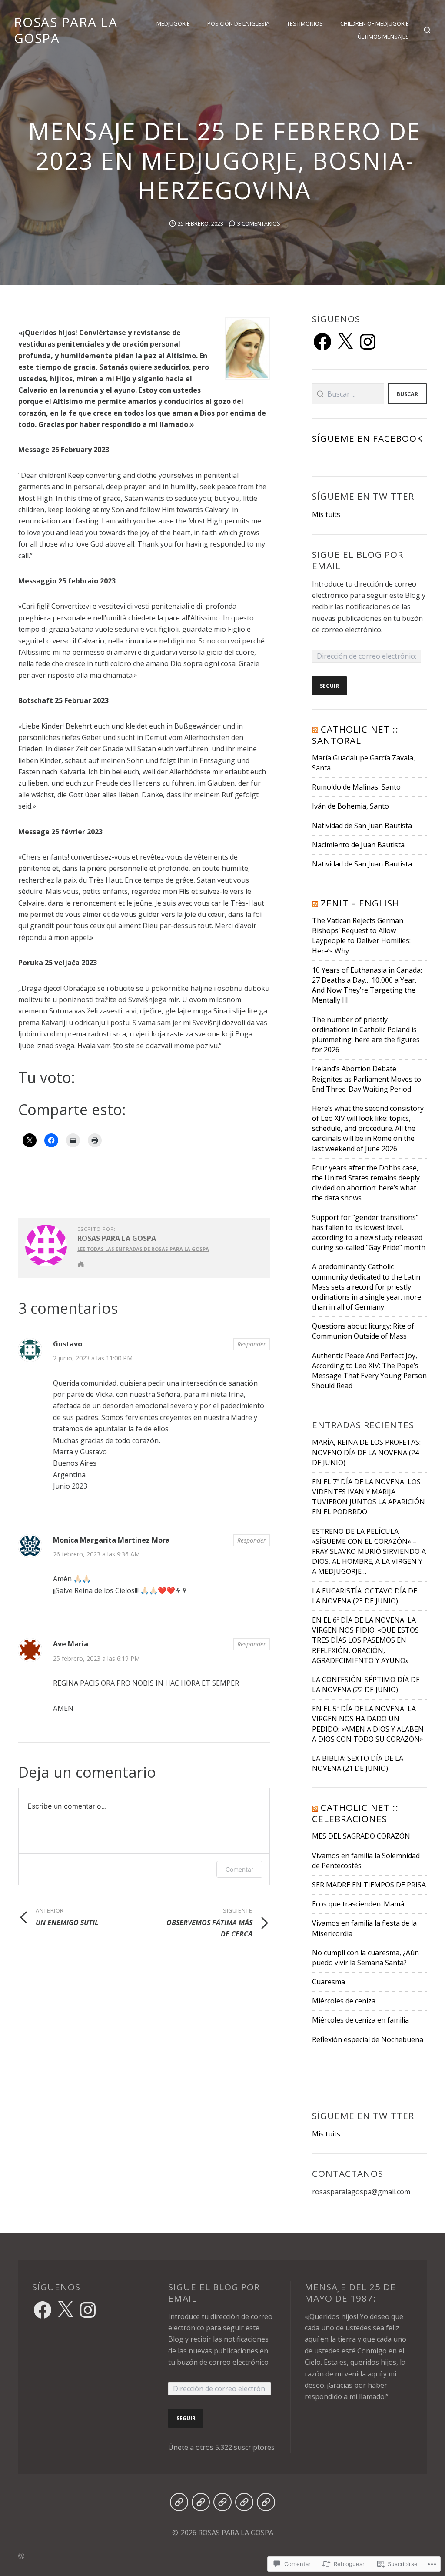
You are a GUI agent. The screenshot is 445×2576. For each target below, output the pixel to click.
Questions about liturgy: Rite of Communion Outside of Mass (363, 1331)
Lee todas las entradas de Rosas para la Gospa (143, 1249)
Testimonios (305, 23)
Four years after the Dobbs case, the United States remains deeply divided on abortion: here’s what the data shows (366, 1183)
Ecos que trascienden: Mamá (358, 1904)
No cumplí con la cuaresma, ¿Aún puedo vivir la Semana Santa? (365, 1958)
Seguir (329, 686)
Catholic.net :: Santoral (355, 735)
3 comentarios (259, 223)
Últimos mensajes (383, 37)
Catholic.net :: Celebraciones (355, 1813)
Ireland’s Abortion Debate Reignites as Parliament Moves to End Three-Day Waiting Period (367, 1079)
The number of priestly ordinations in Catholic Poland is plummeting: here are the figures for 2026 (366, 1035)
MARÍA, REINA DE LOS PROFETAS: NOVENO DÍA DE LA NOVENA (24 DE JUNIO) (366, 1452)
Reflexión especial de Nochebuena (368, 2039)
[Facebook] (322, 342)
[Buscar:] (348, 394)
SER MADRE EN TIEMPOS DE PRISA (369, 1885)
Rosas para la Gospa (117, 1238)
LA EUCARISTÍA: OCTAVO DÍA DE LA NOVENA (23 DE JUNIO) (365, 1596)
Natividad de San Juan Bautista (362, 826)
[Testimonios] (222, 2502)
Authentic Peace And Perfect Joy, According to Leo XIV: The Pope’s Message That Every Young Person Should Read (369, 1371)
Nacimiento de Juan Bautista (358, 845)
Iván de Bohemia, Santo (350, 806)
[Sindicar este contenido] (315, 729)
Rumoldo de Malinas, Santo (356, 787)
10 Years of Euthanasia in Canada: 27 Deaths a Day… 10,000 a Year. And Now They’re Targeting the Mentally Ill (367, 985)
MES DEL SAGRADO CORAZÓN (361, 1836)
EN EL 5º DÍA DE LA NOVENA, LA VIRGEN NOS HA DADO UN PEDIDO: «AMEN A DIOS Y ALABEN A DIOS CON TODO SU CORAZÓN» (368, 1724)
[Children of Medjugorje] (244, 2502)
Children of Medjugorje (375, 23)
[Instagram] (368, 342)
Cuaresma (329, 1982)
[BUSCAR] (427, 30)
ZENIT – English (360, 903)
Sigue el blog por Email (358, 560)
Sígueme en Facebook (368, 438)
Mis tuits (326, 514)
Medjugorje (173, 23)
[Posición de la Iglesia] (201, 2502)
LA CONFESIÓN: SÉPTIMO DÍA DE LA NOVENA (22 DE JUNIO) (366, 1685)
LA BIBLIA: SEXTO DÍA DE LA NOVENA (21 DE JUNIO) (358, 1763)
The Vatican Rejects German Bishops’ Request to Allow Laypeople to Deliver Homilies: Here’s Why (361, 936)
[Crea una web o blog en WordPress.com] (222, 2555)
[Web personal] (81, 1264)
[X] (345, 342)
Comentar (239, 1869)
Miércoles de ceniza (344, 2001)
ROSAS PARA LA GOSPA (66, 30)
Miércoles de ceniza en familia (360, 2020)
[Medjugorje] (179, 2502)
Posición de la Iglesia (238, 23)
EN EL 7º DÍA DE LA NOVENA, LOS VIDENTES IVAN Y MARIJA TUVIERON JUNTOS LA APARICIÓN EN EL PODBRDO (369, 1497)
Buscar (407, 394)
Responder (252, 1344)
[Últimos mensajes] (266, 2502)
